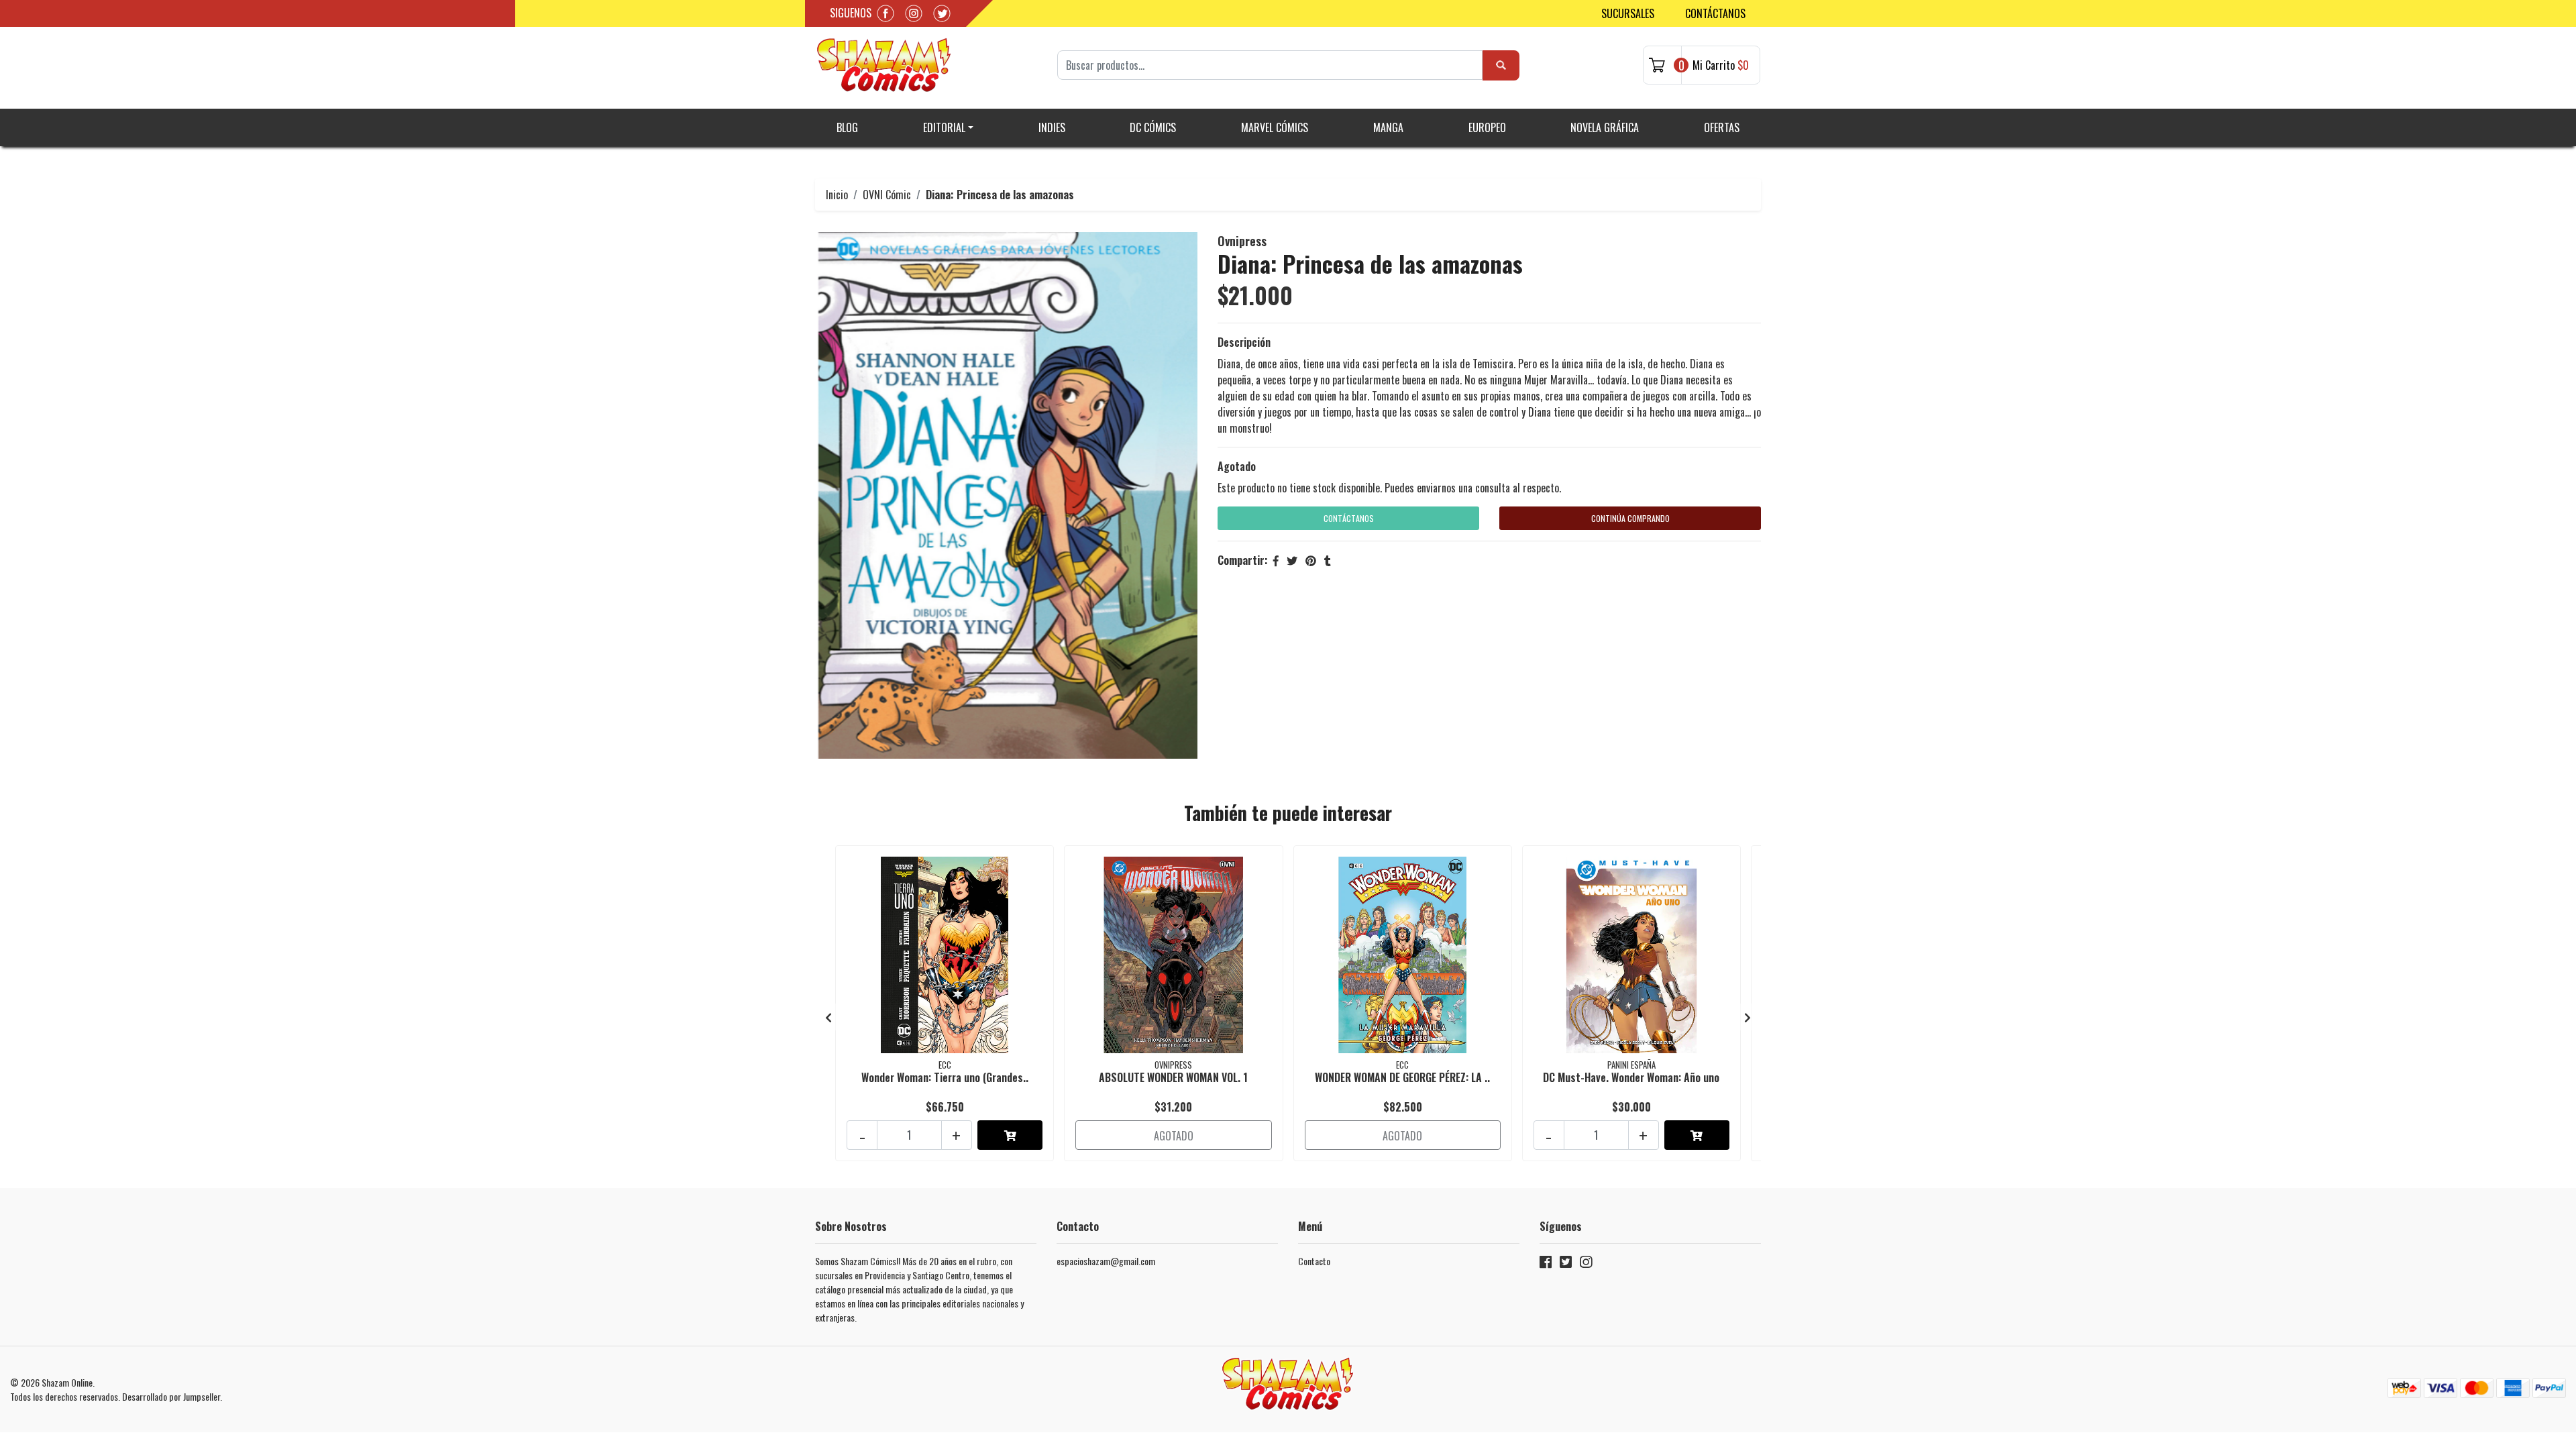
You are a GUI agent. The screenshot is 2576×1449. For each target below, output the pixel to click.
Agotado (1237, 466)
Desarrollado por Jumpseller (171, 1396)
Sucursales (1628, 13)
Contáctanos (1715, 13)
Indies (1052, 127)
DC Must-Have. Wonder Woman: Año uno (1631, 1077)
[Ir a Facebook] (1546, 1264)
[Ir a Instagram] (1586, 1264)
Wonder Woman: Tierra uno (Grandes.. (945, 1077)
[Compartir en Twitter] (1292, 560)
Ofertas (1722, 127)
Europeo (1487, 127)
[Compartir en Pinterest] (1311, 560)
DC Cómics (1153, 127)
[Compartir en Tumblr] (1328, 560)
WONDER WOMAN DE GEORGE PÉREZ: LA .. (1402, 1077)
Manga (1388, 127)
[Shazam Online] (884, 65)
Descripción (1244, 342)
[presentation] (828, 1017)
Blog (847, 127)
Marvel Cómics (1275, 127)
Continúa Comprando (1630, 518)
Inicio (837, 195)
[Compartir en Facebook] (1276, 560)
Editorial (944, 127)
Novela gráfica (1605, 127)
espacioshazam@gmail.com (1106, 1261)
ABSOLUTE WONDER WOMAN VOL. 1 (1173, 1077)
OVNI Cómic (887, 195)
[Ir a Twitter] (1566, 1264)
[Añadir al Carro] (1010, 1135)
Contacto (1314, 1261)
